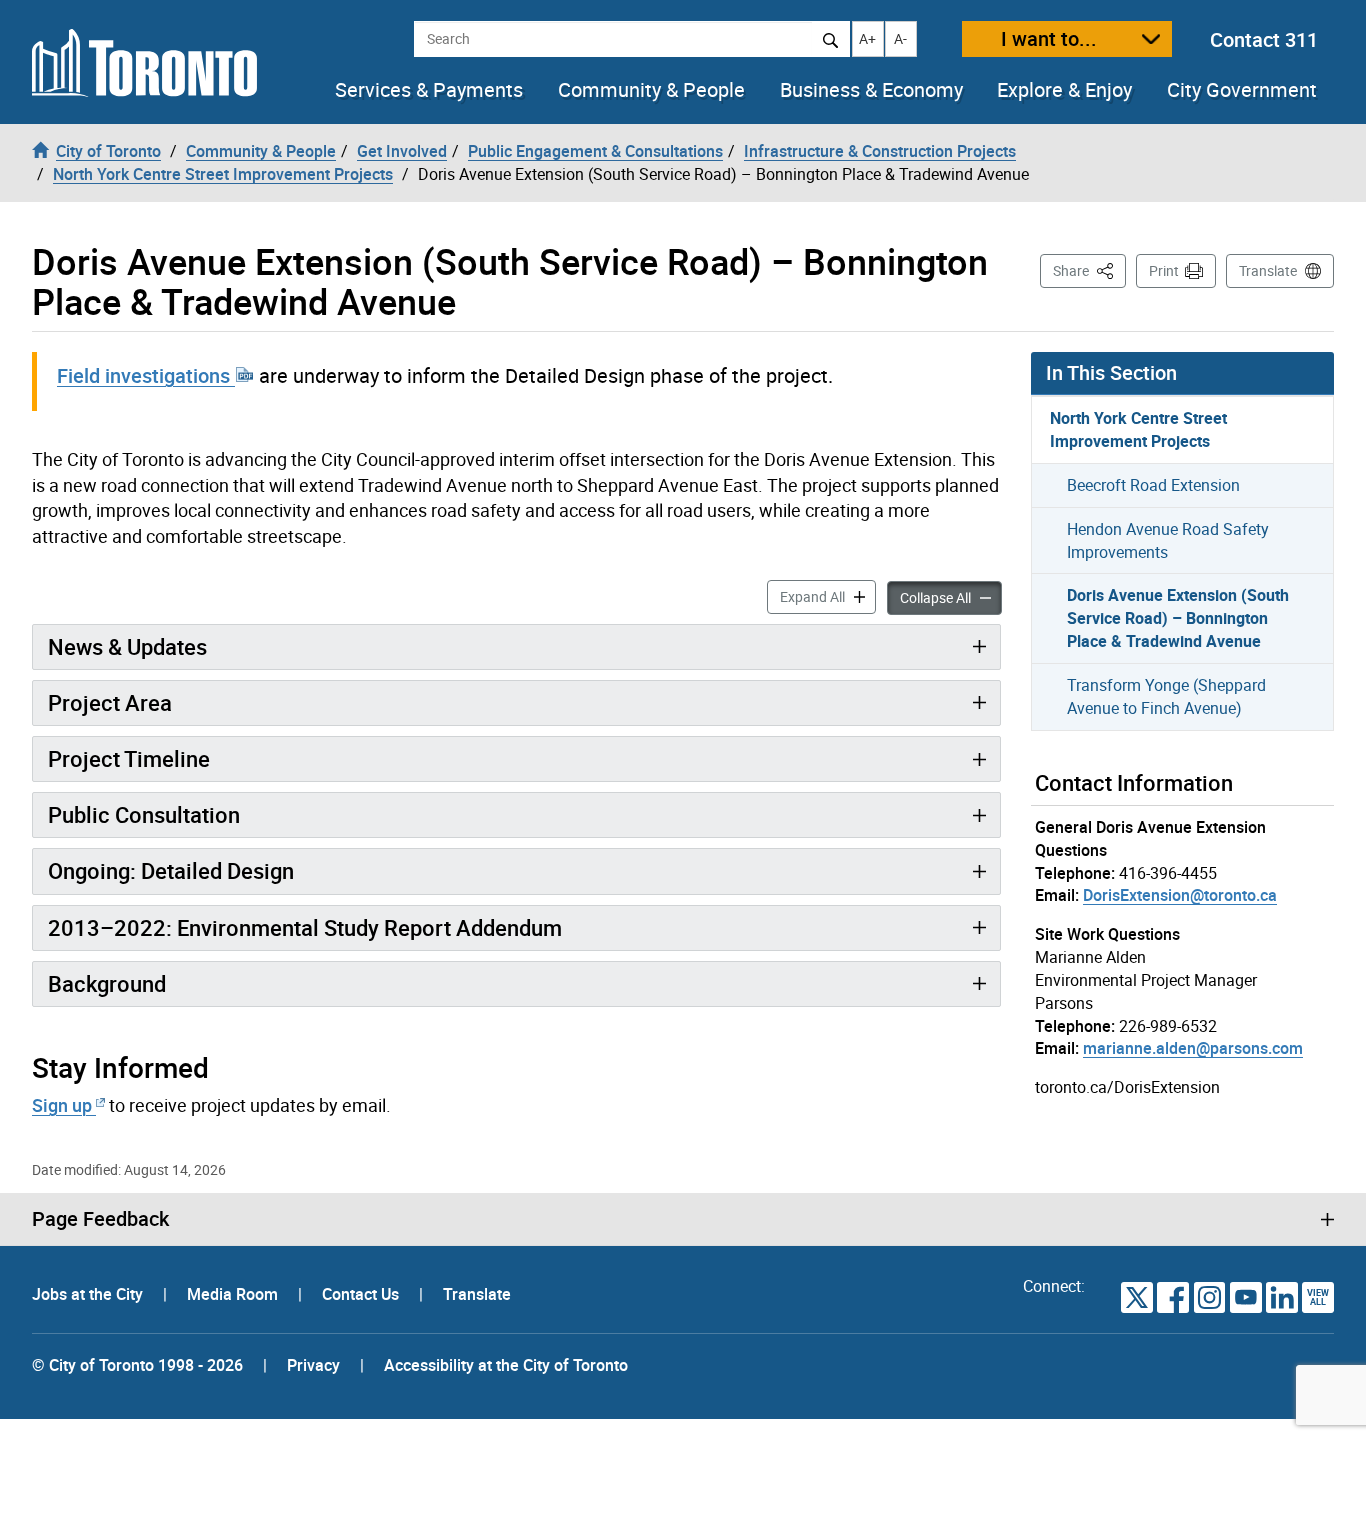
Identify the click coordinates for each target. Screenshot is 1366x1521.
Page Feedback (100, 1219)
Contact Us (362, 1294)
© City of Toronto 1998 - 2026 (137, 1365)
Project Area (110, 702)
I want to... (1049, 38)
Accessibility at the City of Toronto (506, 1365)
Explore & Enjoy (1064, 90)
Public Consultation (144, 814)
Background (107, 983)
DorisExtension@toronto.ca (1180, 895)
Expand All (828, 596)
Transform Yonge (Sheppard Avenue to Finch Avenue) (1166, 696)
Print (1164, 270)
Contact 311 (1264, 39)
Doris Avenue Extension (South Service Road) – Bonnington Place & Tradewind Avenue (1178, 618)
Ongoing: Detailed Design (171, 870)
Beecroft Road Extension (1153, 485)
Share (1089, 270)
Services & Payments (429, 90)
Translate (1268, 270)
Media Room (234, 1294)
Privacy (313, 1365)
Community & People (651, 90)
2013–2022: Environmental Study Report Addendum (305, 927)
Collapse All (951, 597)
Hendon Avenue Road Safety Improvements (1168, 540)
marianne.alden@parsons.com (1193, 1048)
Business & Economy (871, 90)
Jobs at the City (89, 1294)
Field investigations (146, 375)
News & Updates (127, 646)
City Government (1242, 90)
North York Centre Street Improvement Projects (1138, 429)
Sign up (62, 1105)
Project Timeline (129, 758)
